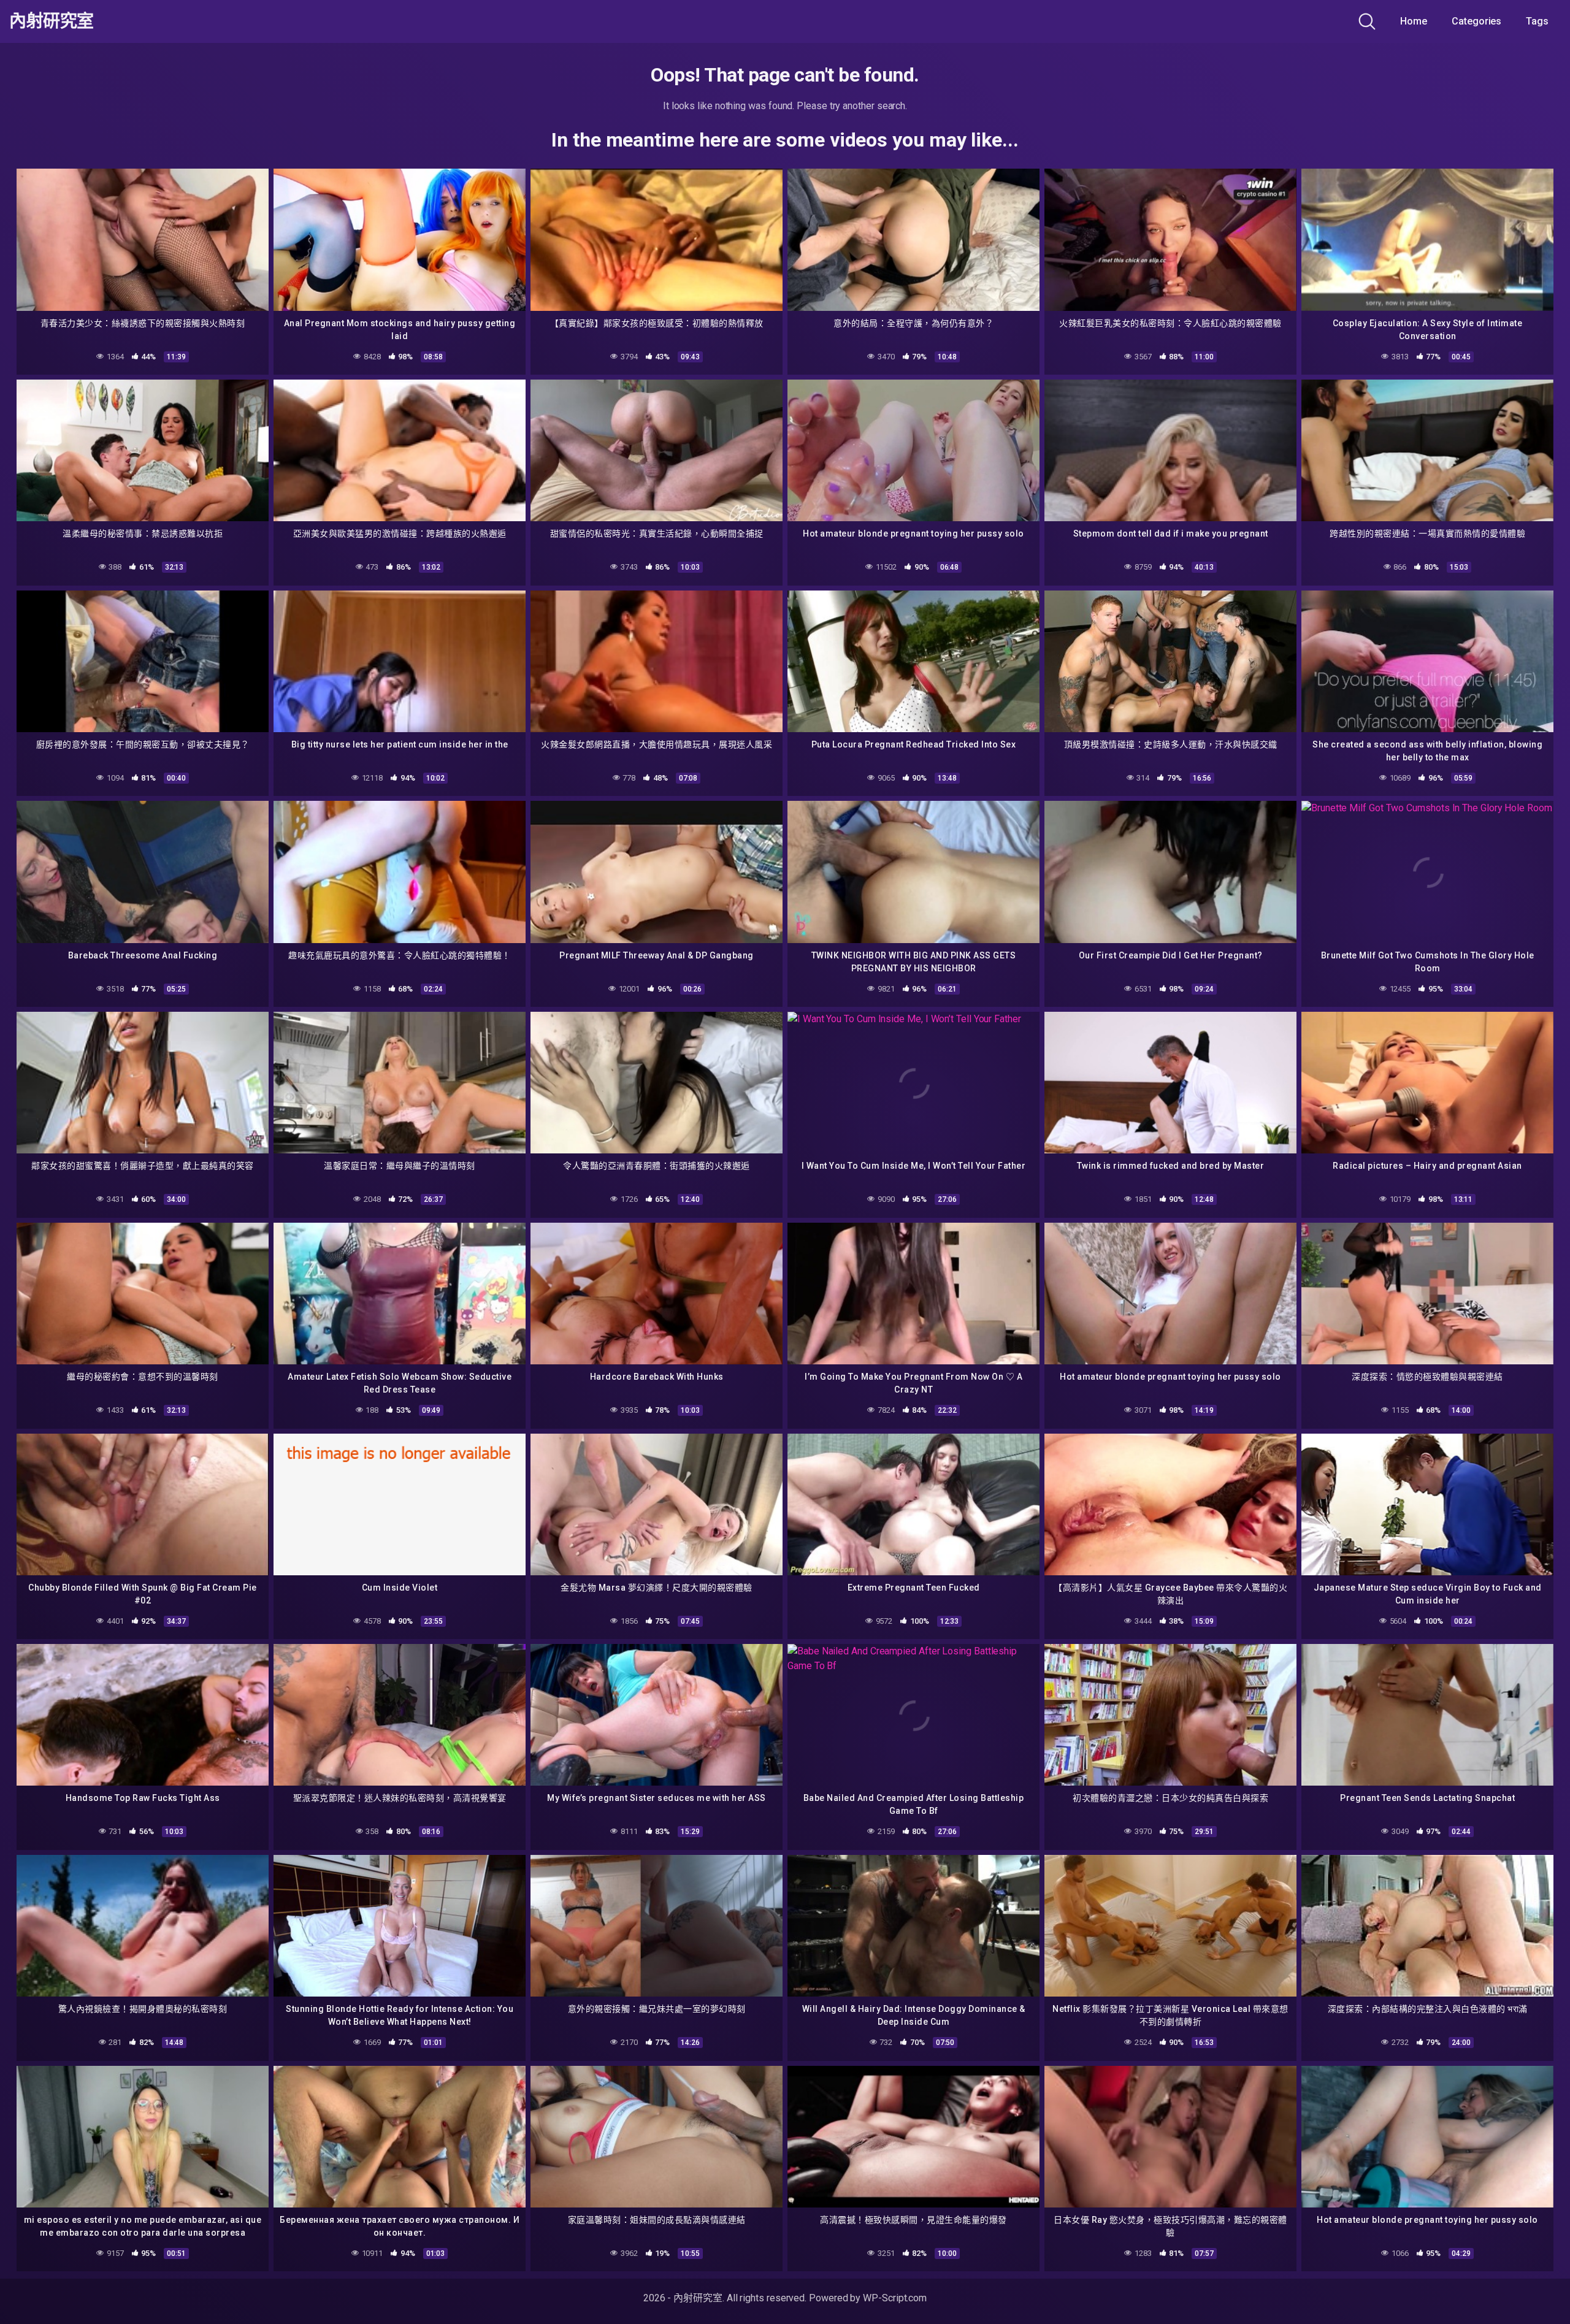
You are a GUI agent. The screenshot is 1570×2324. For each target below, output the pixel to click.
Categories (1476, 21)
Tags (1537, 21)
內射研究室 (52, 21)
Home (1414, 21)
